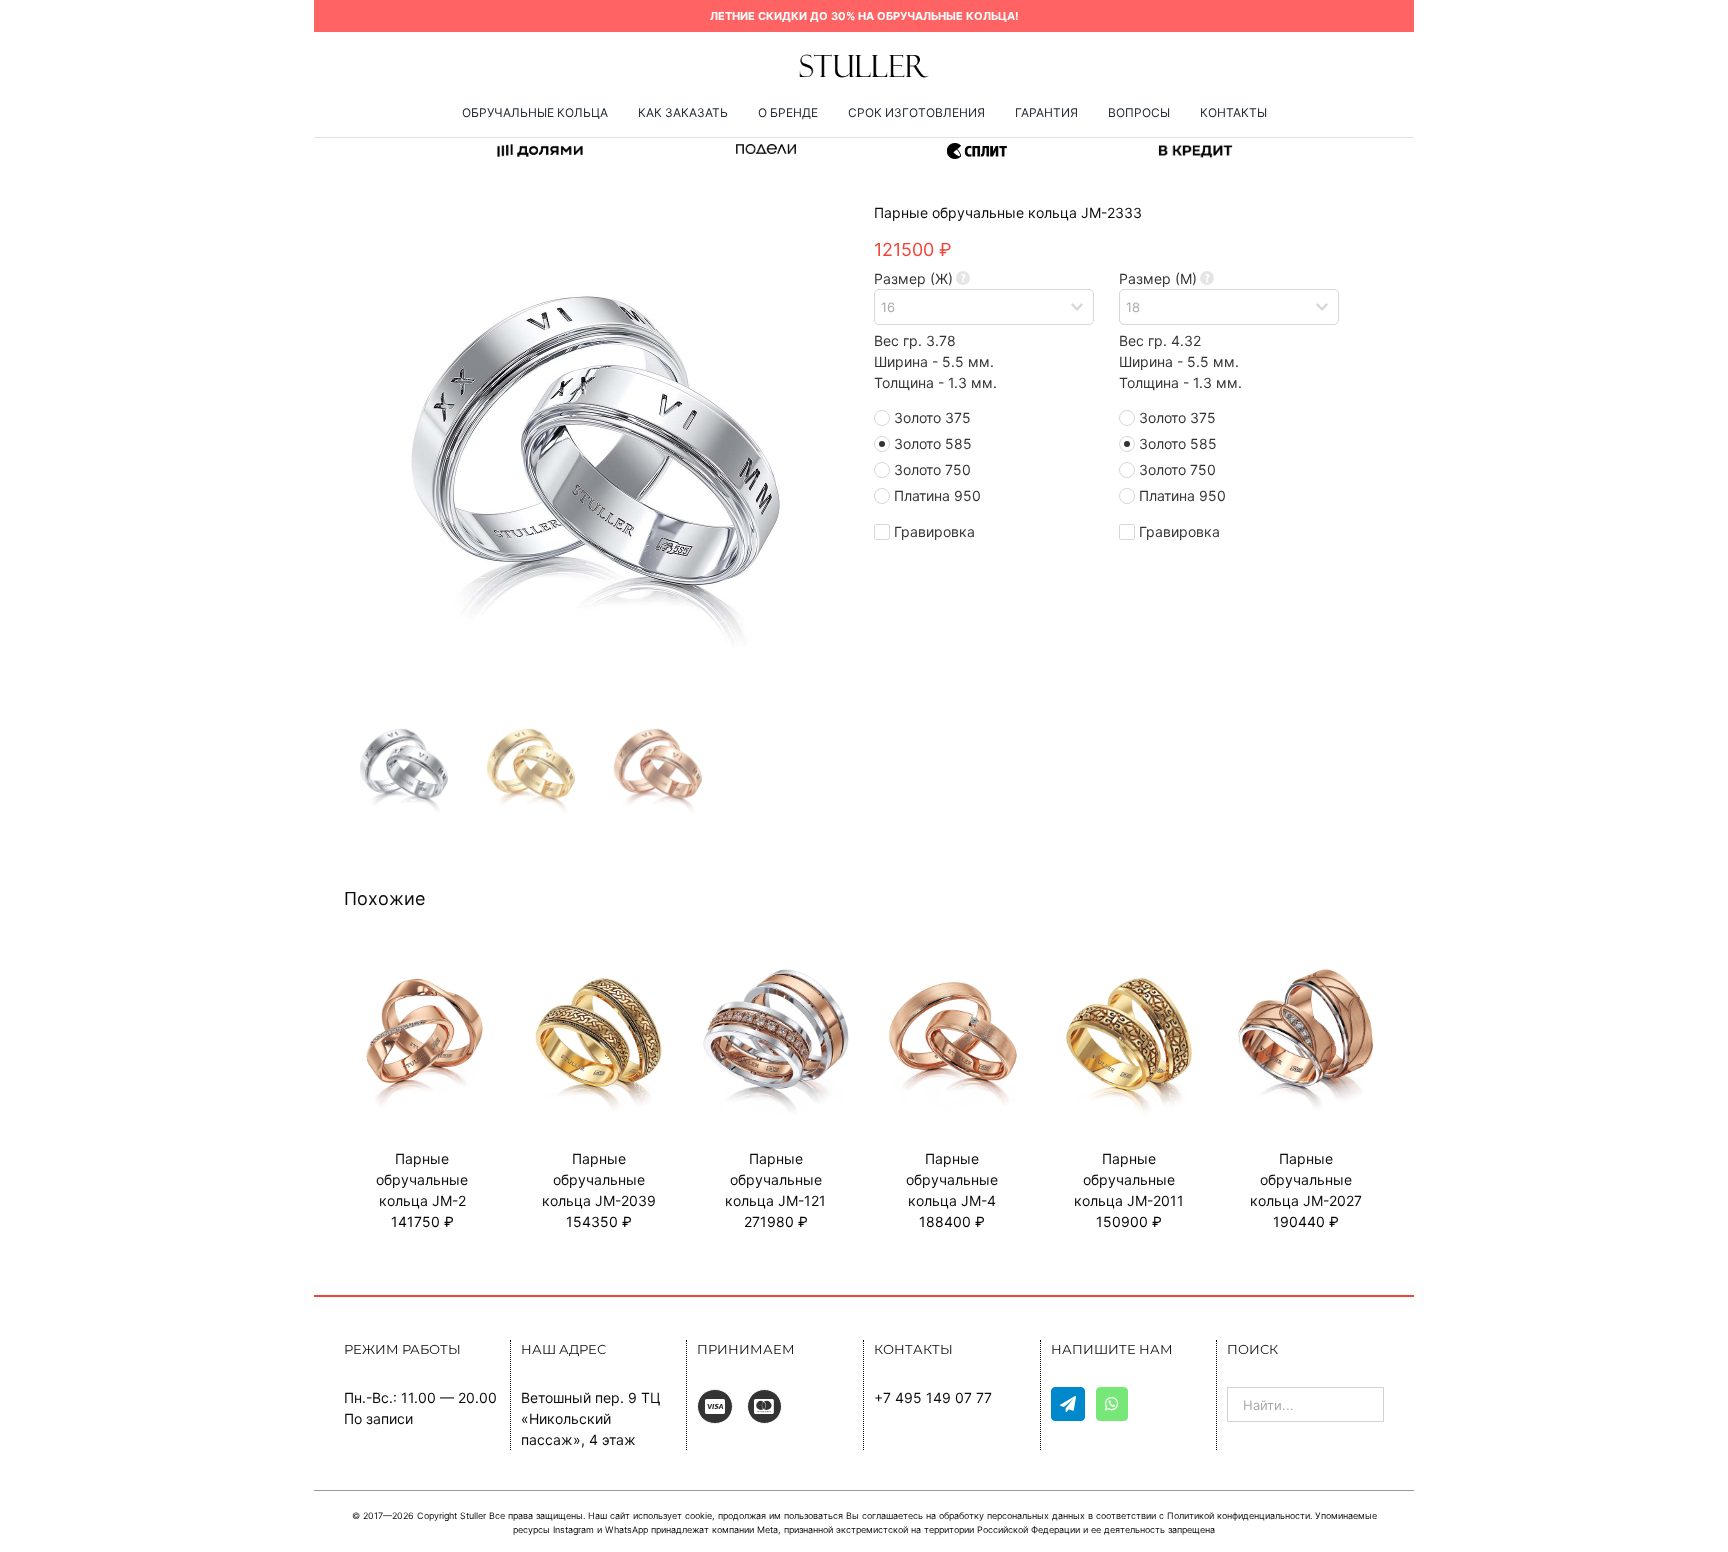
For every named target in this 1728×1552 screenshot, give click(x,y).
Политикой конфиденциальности (1238, 1515)
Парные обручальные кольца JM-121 (775, 1179)
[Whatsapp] (1112, 1404)
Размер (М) (1158, 278)
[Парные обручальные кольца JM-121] (775, 965)
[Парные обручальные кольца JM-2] (422, 965)
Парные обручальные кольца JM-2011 (1129, 1179)
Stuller (473, 1515)
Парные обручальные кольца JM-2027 (1306, 1179)
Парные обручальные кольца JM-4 (952, 1179)
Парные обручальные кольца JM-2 (422, 1179)
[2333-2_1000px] (594, 449)
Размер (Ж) (913, 278)
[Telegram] (1068, 1404)
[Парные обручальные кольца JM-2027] (1305, 965)
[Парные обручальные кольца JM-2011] (1129, 965)
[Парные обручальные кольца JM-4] (952, 965)
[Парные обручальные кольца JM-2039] (599, 965)
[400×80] (864, 59)
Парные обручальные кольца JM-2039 (599, 1179)
